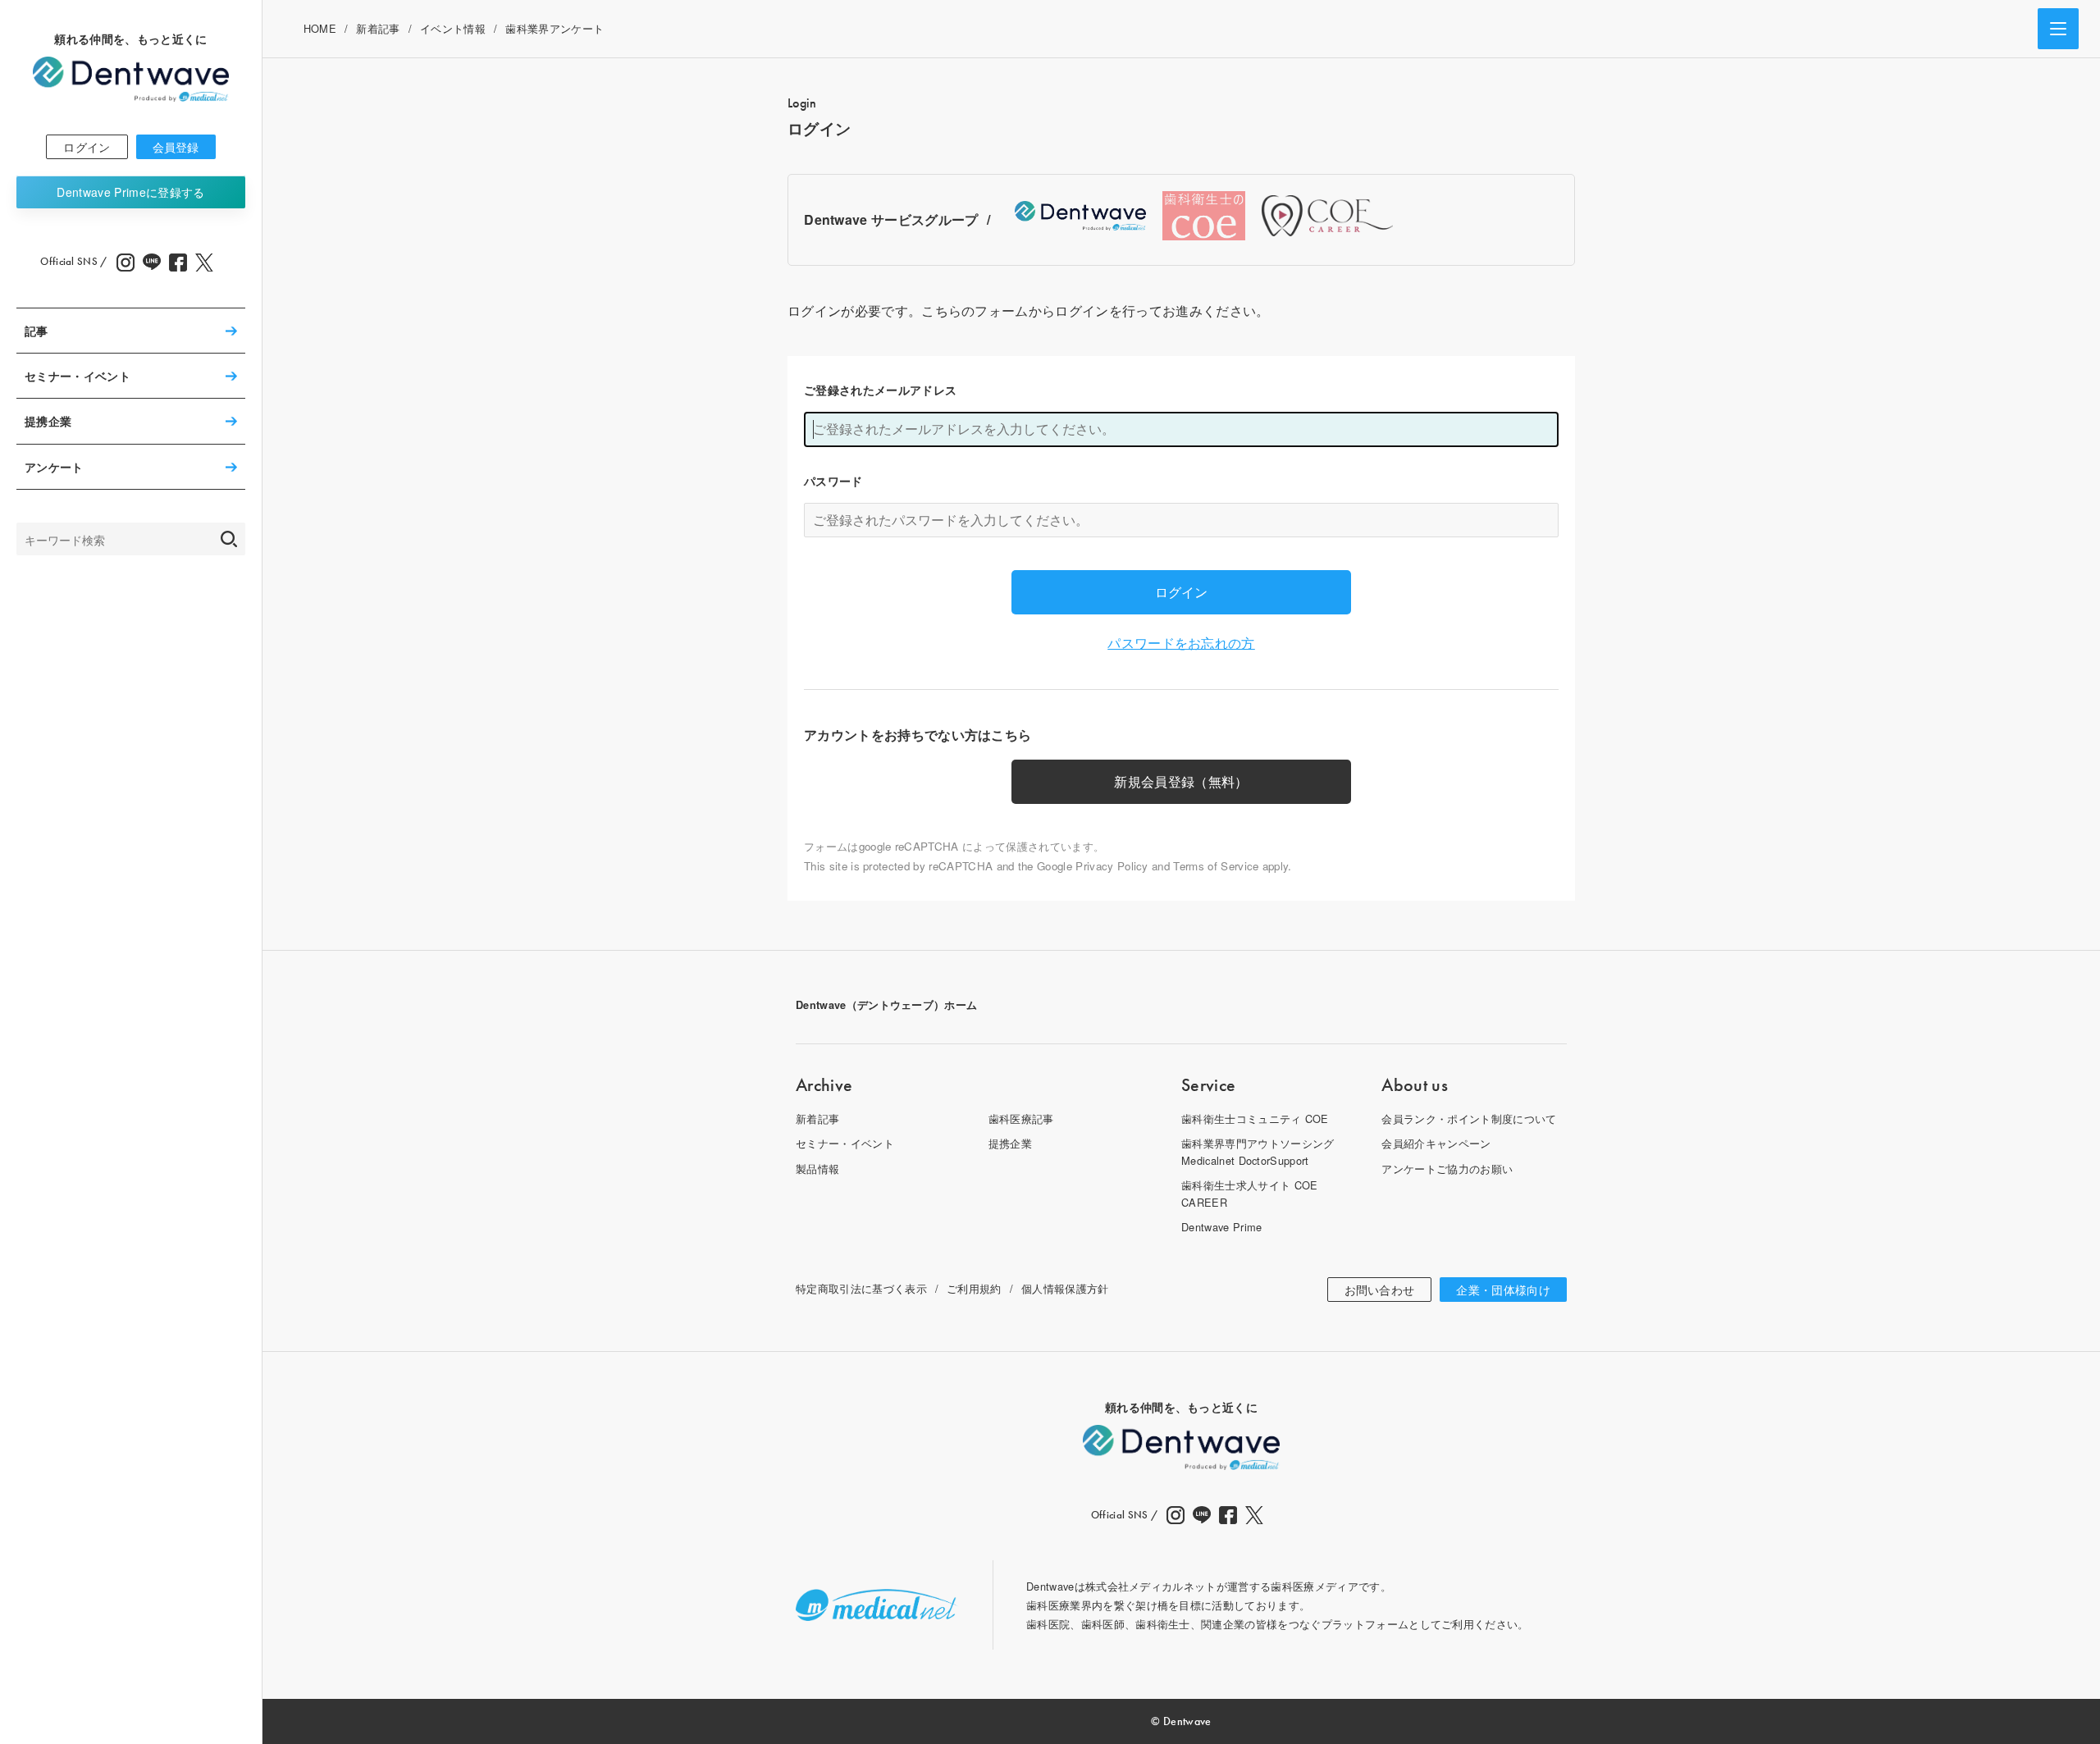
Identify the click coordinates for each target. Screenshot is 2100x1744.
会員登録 (176, 147)
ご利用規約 (974, 1288)
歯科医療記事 (1021, 1119)
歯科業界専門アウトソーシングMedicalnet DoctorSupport (1258, 1151)
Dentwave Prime (130, 192)
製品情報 (817, 1169)
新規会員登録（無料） (1181, 781)
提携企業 (48, 422)
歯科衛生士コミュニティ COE (1255, 1119)
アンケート (54, 467)
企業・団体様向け (1503, 1290)
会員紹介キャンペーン (1436, 1143)
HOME (320, 28)
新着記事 (378, 28)
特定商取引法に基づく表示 (861, 1288)
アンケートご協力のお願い (1447, 1169)
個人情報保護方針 (1065, 1288)
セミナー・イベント (78, 376)
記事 (37, 331)
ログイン (87, 147)
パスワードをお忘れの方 (1181, 643)
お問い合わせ (1380, 1290)
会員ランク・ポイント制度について (1469, 1119)
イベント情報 (453, 28)
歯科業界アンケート (555, 28)
